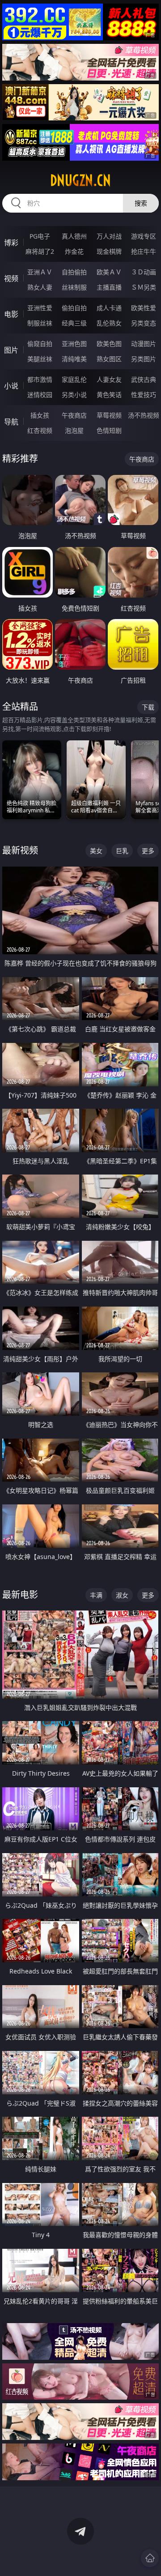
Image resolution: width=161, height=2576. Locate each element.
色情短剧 (109, 430)
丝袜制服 (74, 287)
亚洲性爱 (40, 308)
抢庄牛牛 (144, 251)
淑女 (122, 1595)
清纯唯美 (74, 359)
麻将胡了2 (40, 251)
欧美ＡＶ (109, 272)
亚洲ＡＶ (40, 272)
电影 (11, 314)
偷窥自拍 (40, 344)
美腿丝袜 (40, 359)
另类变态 (144, 323)
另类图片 (144, 359)
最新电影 (20, 1595)
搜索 (141, 203)
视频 (11, 278)
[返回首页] (150, 2558)
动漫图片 (144, 344)
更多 (148, 851)
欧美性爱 (144, 308)
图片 (11, 350)
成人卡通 (109, 308)
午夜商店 (74, 415)
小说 (11, 386)
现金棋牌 (109, 251)
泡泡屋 (74, 430)
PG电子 (40, 236)
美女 (96, 851)
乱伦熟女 (109, 323)
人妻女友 (109, 379)
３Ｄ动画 (144, 272)
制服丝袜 (40, 323)
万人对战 (109, 236)
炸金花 (74, 251)
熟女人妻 (40, 287)
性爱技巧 (144, 395)
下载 (148, 707)
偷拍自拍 (74, 308)
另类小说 (74, 395)
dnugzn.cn (80, 180)
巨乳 (122, 851)
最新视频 (20, 850)
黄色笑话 (109, 395)
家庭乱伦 (74, 379)
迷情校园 (40, 395)
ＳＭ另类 (144, 287)
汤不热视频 (144, 415)
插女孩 (40, 415)
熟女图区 (109, 359)
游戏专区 (144, 236)
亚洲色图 (74, 344)
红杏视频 (40, 430)
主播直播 (109, 287)
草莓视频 (109, 415)
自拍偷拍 (74, 272)
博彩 (11, 243)
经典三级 (74, 323)
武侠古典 (144, 379)
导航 (11, 422)
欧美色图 (109, 344)
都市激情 (40, 379)
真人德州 (74, 236)
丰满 (96, 1595)
